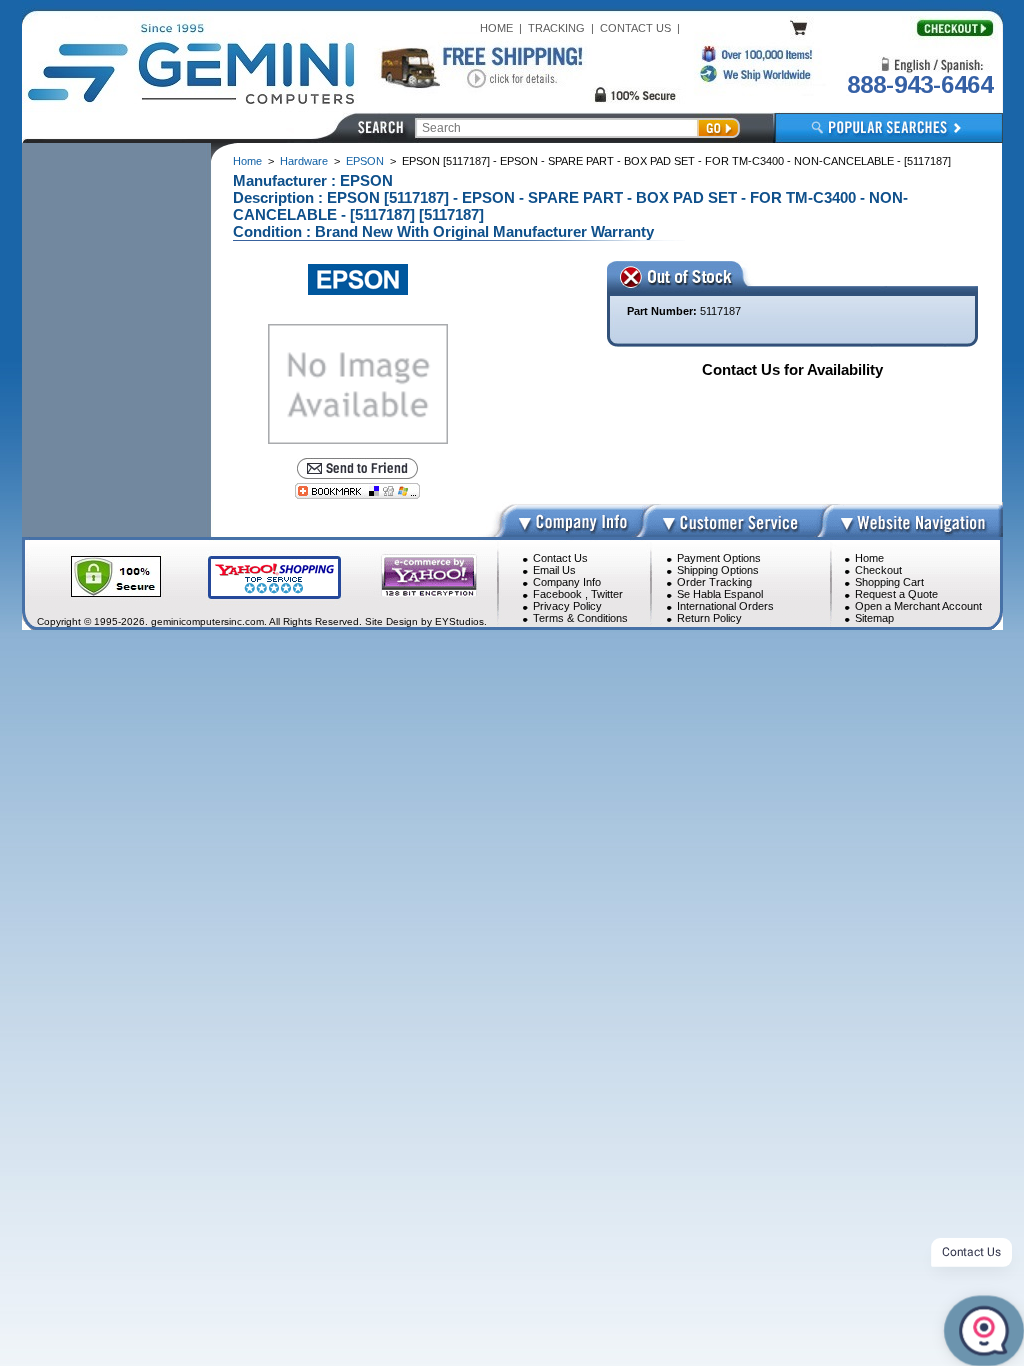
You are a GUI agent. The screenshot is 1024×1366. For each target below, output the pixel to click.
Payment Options (719, 558)
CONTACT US (635, 28)
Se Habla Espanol (720, 594)
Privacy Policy (567, 606)
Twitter (607, 594)
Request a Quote (896, 594)
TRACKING (556, 28)
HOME (496, 28)
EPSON (365, 161)
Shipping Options (718, 570)
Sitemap (874, 618)
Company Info (567, 582)
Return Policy (709, 618)
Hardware (304, 161)
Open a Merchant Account (918, 606)
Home (247, 161)
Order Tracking (714, 582)
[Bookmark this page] (358, 491)
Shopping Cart (889, 582)
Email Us (554, 570)
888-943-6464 (920, 84)
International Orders (725, 606)
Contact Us (560, 558)
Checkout (878, 570)
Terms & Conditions (580, 618)
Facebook (557, 594)
